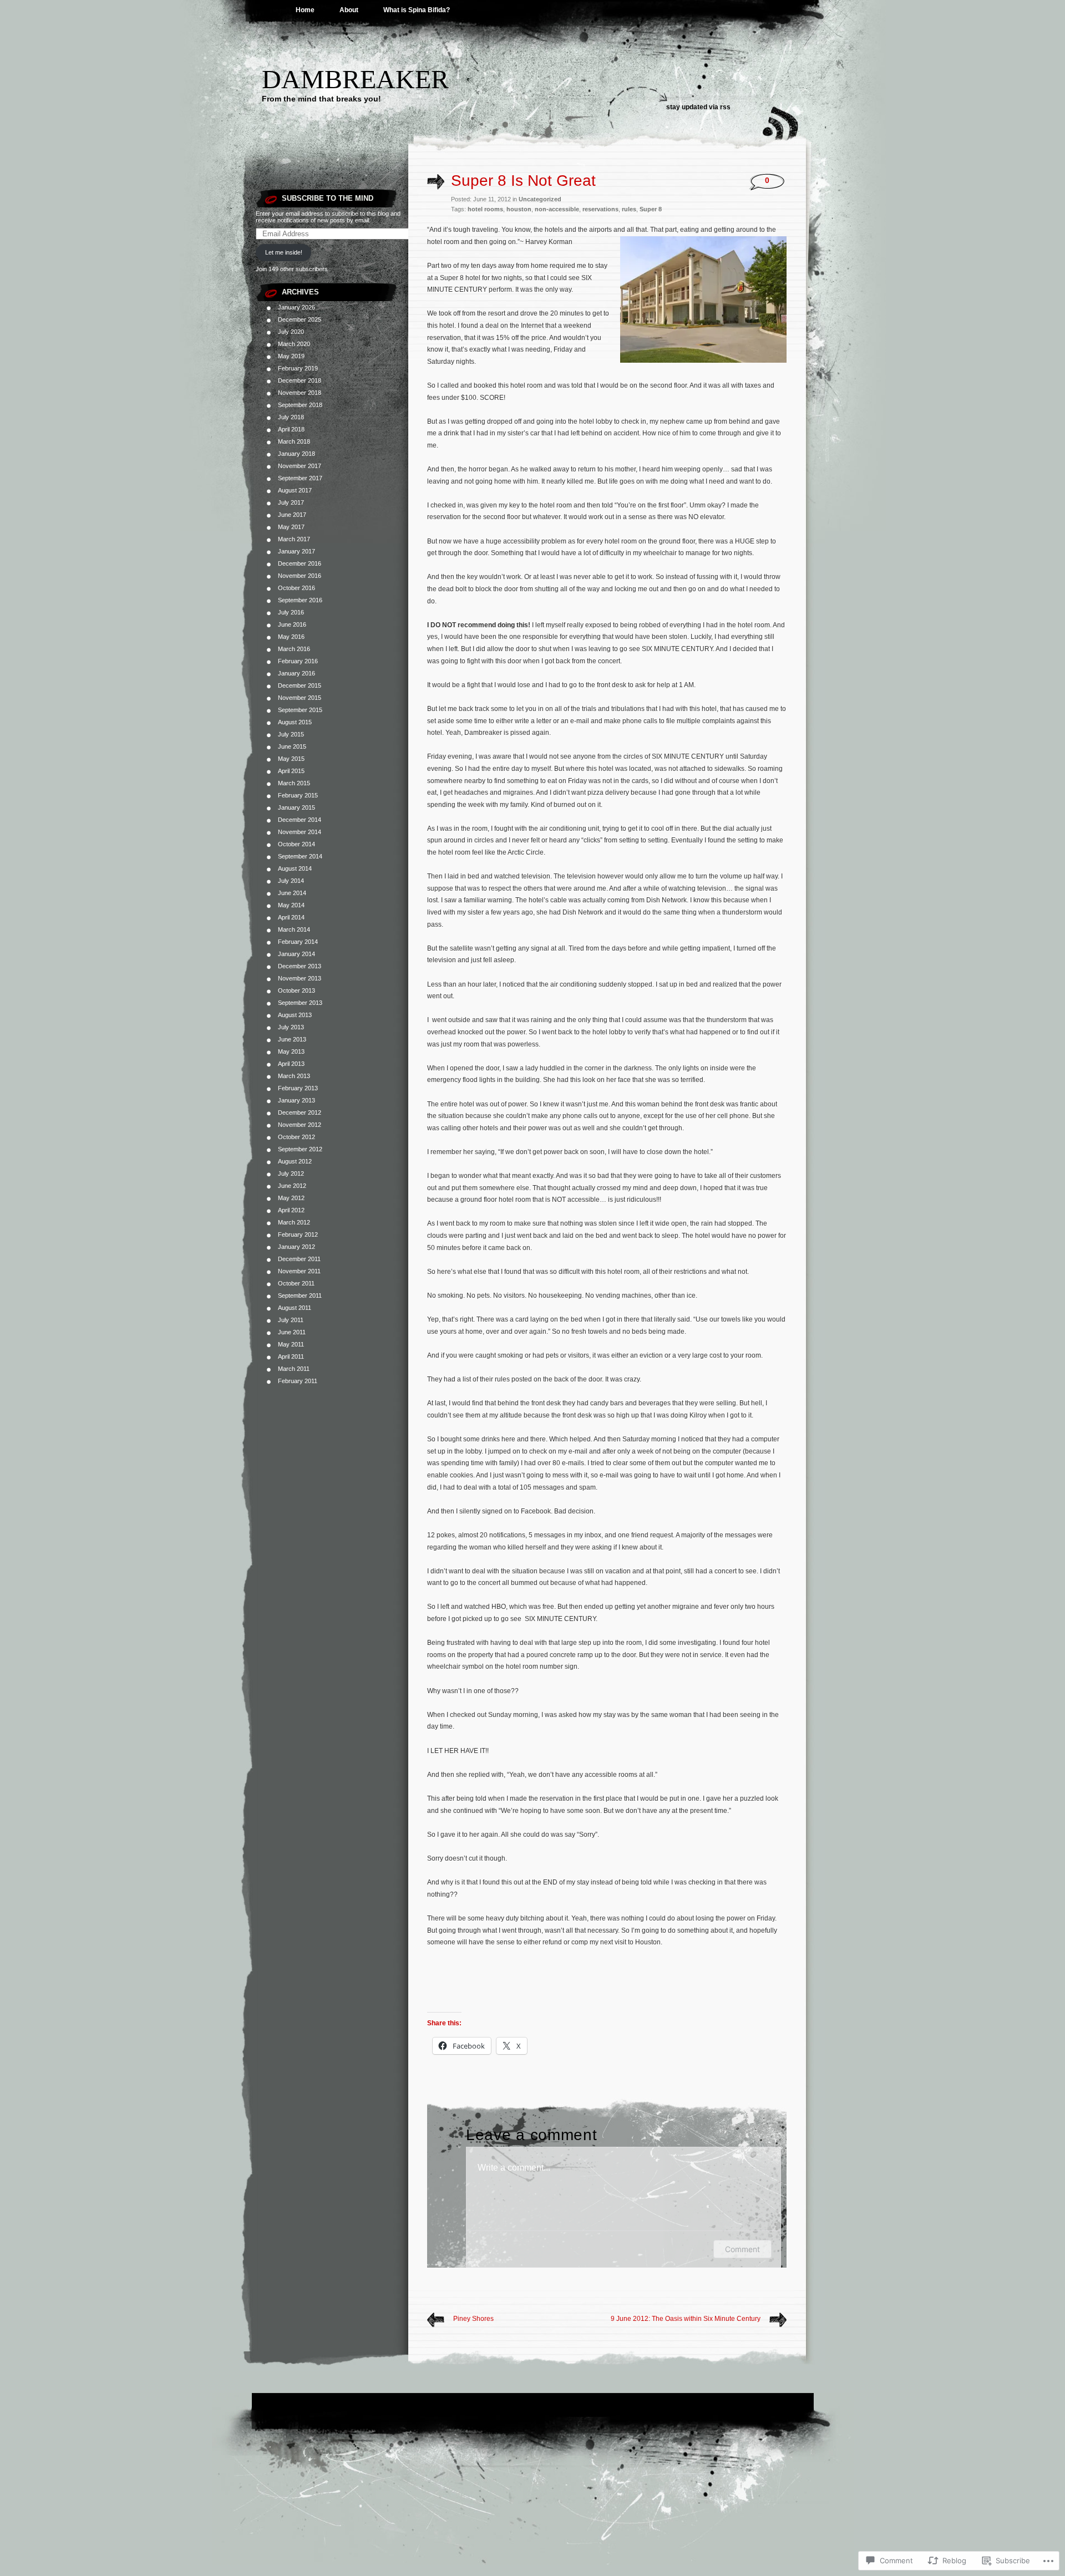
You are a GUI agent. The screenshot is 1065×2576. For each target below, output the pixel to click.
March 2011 (294, 1369)
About (349, 10)
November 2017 (300, 466)
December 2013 (300, 966)
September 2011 (300, 1295)
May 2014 (291, 905)
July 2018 (291, 417)
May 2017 (291, 527)
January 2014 (296, 954)
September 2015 (300, 710)
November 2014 (300, 832)
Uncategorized (540, 199)
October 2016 (296, 588)
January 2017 (296, 551)
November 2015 (300, 698)
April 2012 (291, 1210)
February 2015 (298, 795)
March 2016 (294, 649)
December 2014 (300, 820)
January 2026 (296, 307)
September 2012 (300, 1149)
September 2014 (300, 856)
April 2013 (291, 1064)
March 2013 (294, 1076)
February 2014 (298, 942)
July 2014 (291, 881)
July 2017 (291, 502)
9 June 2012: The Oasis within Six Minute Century (686, 2319)
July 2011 (291, 1320)
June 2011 (292, 1332)
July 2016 (291, 612)
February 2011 (298, 1381)
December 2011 (299, 1259)
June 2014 (292, 893)
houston (519, 209)
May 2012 (291, 1198)
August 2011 (295, 1308)
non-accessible (557, 209)
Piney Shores (473, 2319)
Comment (742, 2249)
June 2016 (292, 624)
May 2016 (291, 637)
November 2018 (300, 393)
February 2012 (298, 1234)
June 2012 (292, 1186)
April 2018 (291, 429)
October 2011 (296, 1283)
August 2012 (295, 1161)
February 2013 (298, 1088)
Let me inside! (284, 252)
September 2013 (300, 1003)
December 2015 (300, 685)
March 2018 (294, 441)
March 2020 (294, 344)
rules (629, 209)
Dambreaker (355, 79)
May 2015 (291, 759)
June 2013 (292, 1039)
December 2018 (300, 380)
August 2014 (295, 868)
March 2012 (294, 1222)
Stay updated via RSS (698, 107)
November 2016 (300, 576)
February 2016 (298, 661)
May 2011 (291, 1344)
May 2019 (291, 356)
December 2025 (300, 319)
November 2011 (299, 1271)
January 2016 (296, 673)
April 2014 (291, 917)
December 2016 (300, 563)
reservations (600, 209)
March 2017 (294, 539)
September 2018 (300, 405)
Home (305, 10)
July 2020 (291, 332)
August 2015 (295, 722)
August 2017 (295, 490)
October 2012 (296, 1137)
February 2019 (298, 368)
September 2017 (300, 478)
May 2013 (291, 1051)
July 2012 (291, 1173)
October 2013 (296, 990)
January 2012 (296, 1247)
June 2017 (292, 515)
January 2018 (296, 454)
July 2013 (291, 1027)
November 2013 (300, 978)
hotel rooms (485, 209)
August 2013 (295, 1015)
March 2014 (294, 929)
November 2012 (300, 1125)
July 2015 (291, 734)
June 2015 (292, 746)
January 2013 (296, 1100)
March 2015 (294, 783)
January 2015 (296, 807)
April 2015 (291, 771)
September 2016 (300, 600)
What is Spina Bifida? (417, 10)
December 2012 (300, 1112)
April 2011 (291, 1356)
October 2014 (296, 844)
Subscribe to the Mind (328, 198)
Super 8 (651, 209)
